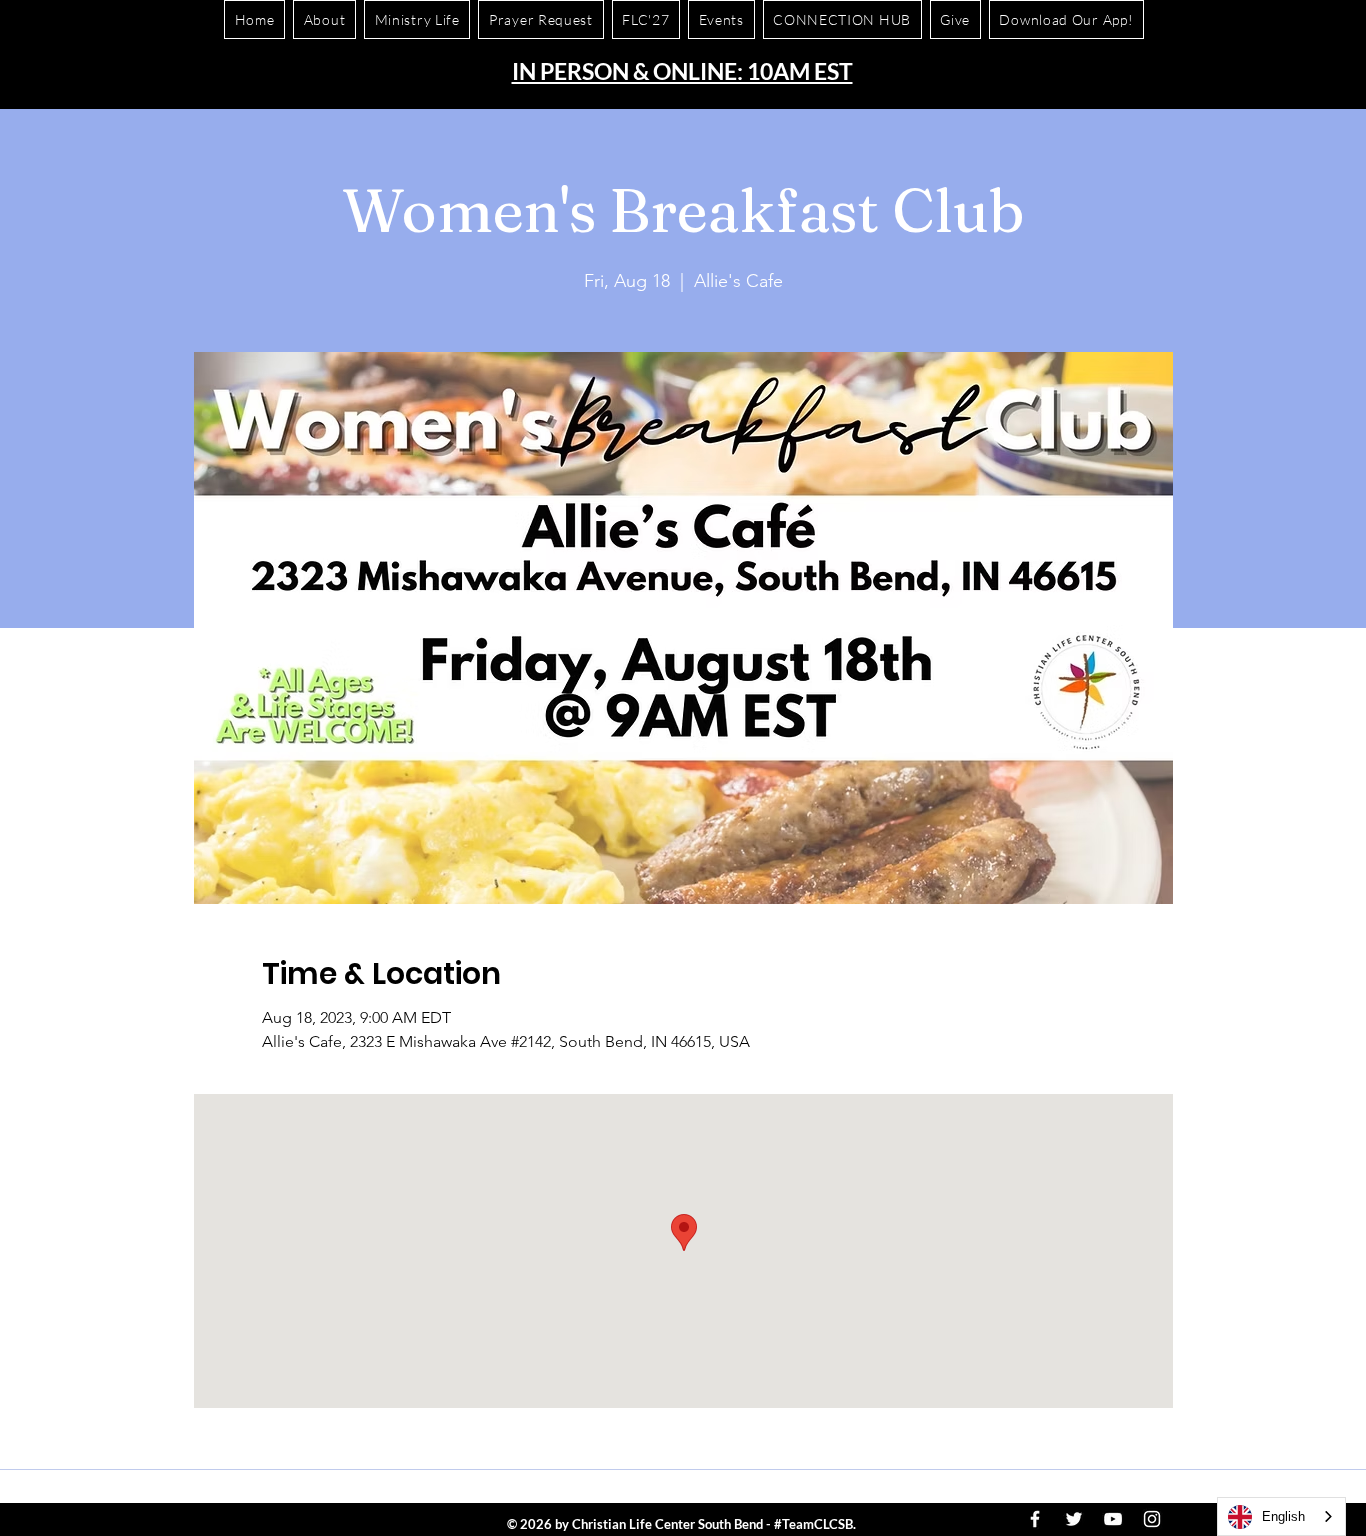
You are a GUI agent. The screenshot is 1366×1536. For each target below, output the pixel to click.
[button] (1066, 19)
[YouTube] (1113, 1519)
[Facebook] (1035, 1519)
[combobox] (1281, 1516)
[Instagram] (1152, 1519)
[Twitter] (1074, 1519)
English (1283, 1516)
